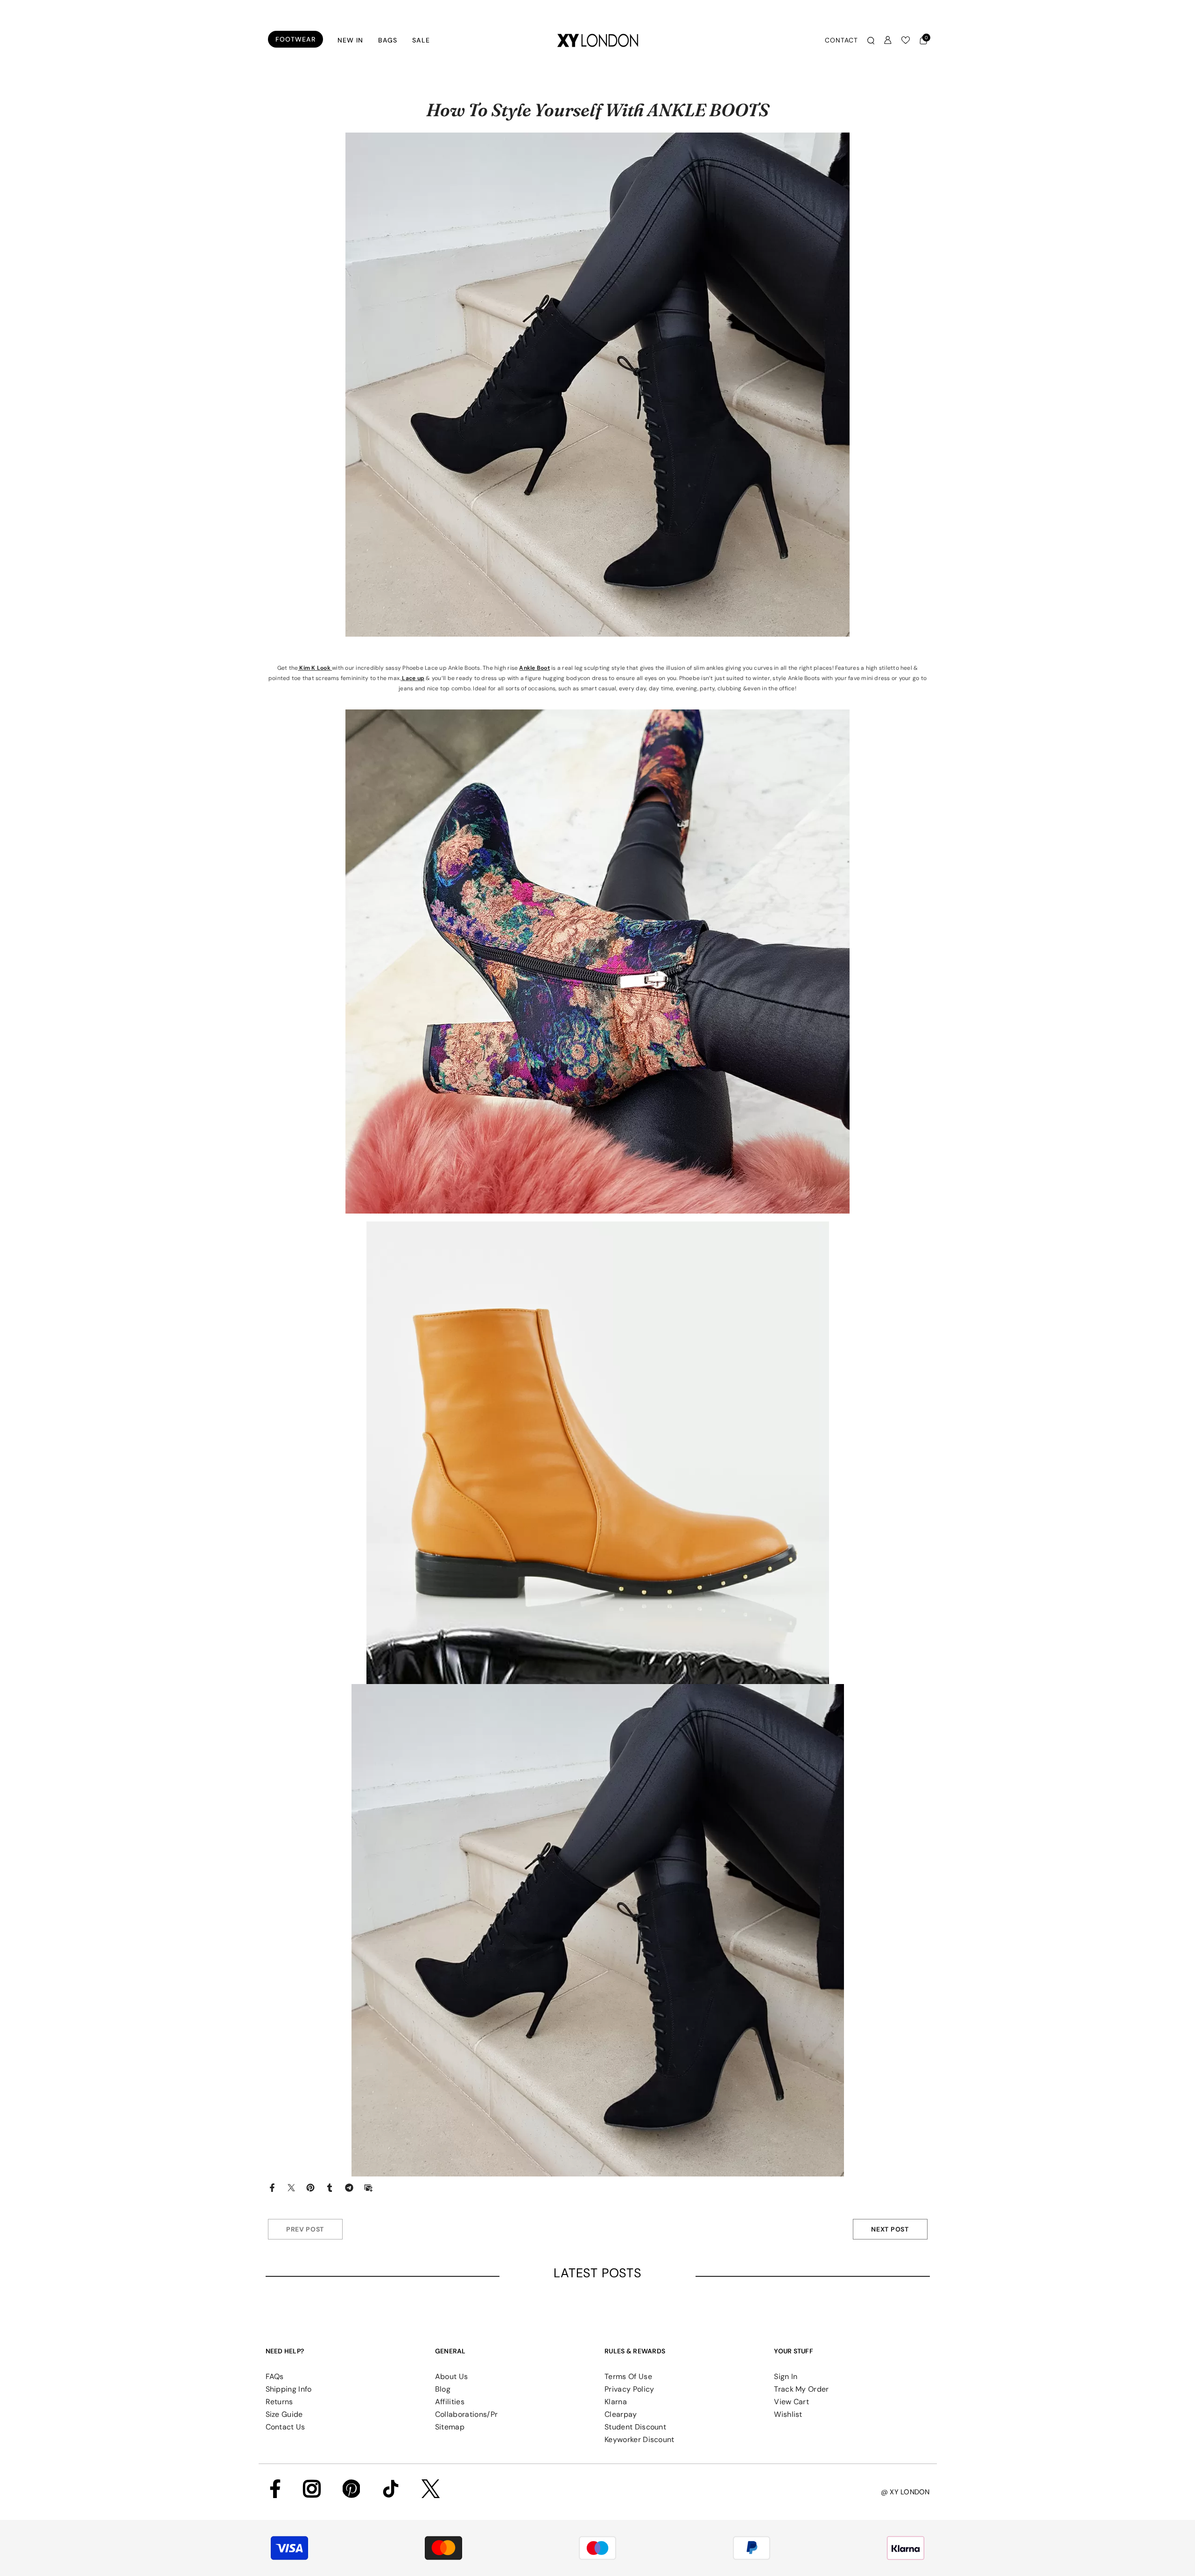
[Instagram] (312, 2489)
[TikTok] (391, 2489)
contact (841, 40)
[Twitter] (291, 2187)
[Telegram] (349, 2187)
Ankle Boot (534, 668)
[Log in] (888, 40)
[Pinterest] (310, 2187)
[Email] (368, 2187)
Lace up (412, 678)
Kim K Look (314, 668)
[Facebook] (272, 2187)
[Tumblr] (330, 2187)
